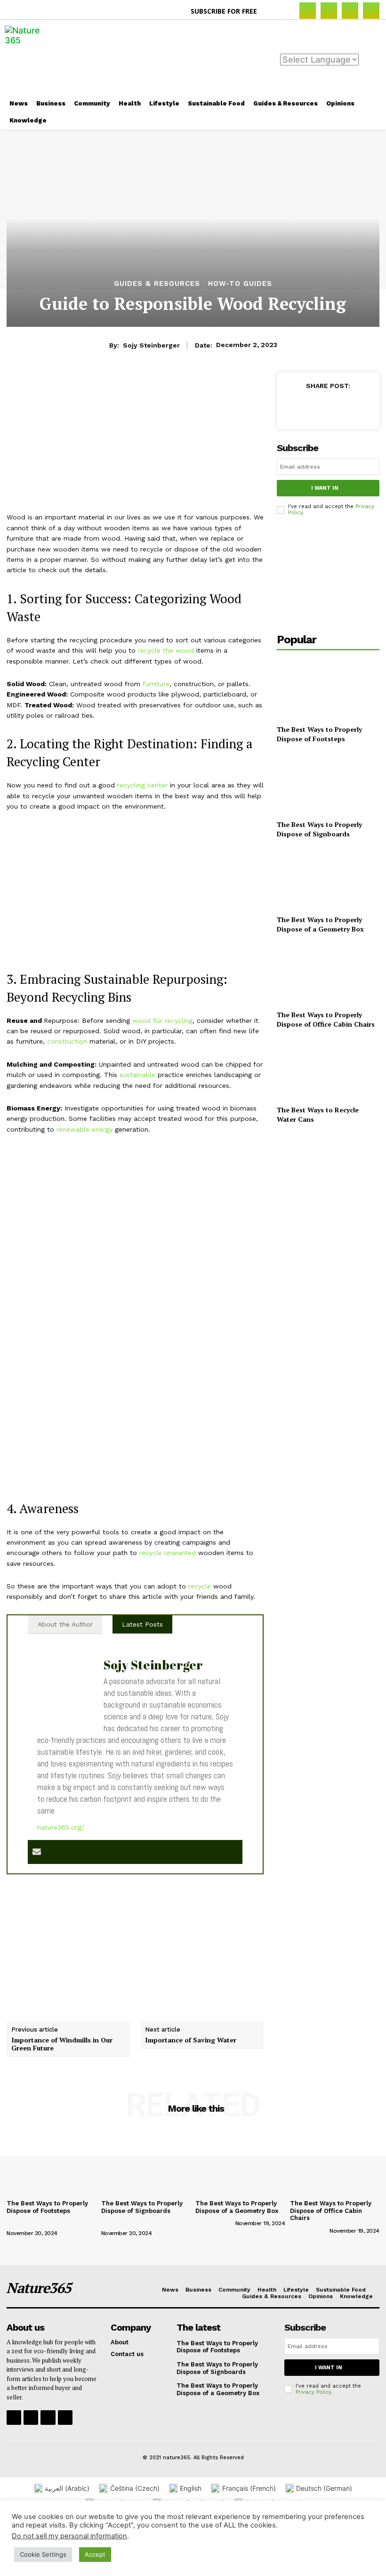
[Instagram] (329, 11)
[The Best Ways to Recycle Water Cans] (328, 1069)
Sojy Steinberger (151, 345)
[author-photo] (26, 2223)
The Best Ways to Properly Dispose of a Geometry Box (320, 924)
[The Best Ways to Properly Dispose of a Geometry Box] (328, 879)
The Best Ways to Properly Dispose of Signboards (319, 829)
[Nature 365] (28, 57)
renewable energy (84, 1129)
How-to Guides (240, 284)
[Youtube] (65, 2418)
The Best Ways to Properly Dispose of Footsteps (319, 734)
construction (67, 1041)
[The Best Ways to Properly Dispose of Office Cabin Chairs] (328, 974)
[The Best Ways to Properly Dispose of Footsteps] (328, 689)
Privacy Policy (313, 2392)
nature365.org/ (61, 1827)
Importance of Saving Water (191, 2040)
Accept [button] (95, 2554)
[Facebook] (308, 11)
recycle (200, 1586)
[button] (275, 11)
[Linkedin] (350, 11)
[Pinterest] (371, 11)
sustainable (137, 1075)
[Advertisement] (239, 57)
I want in (325, 488)
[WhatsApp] (358, 407)
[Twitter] (314, 407)
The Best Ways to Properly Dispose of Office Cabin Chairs (326, 1019)
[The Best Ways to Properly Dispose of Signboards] (328, 784)
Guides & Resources (157, 284)
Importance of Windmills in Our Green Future (62, 2044)
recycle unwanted (168, 1553)
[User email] (37, 1852)
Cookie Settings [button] (43, 2554)
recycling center (142, 785)
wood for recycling (162, 1021)
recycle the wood (166, 650)
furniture (156, 684)
